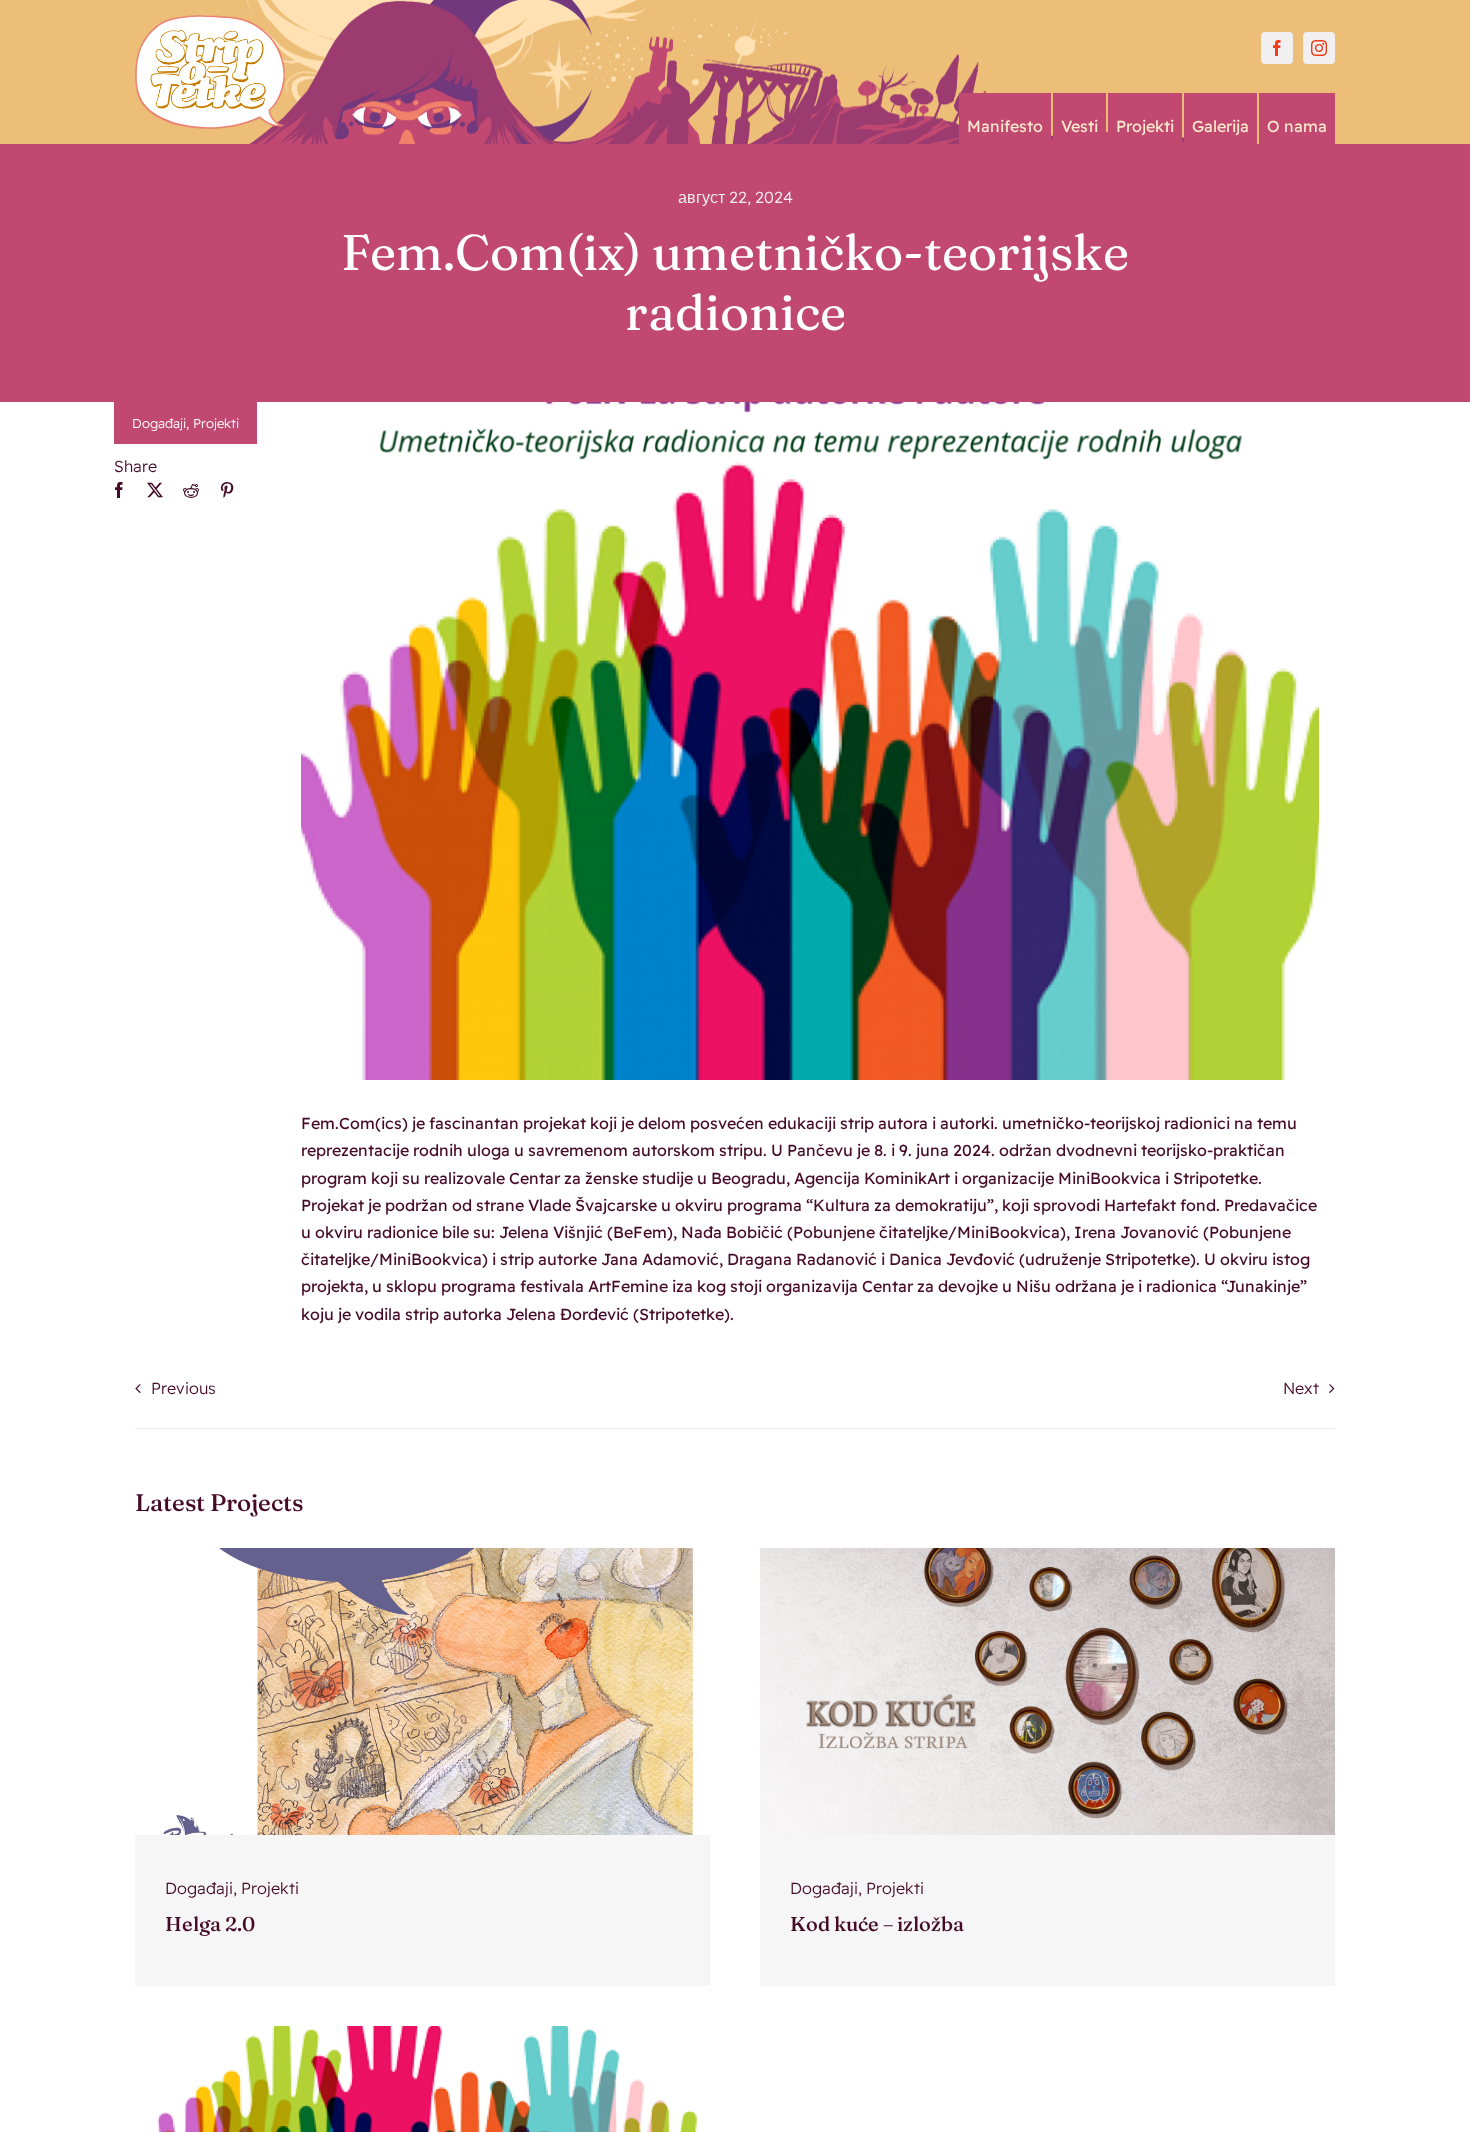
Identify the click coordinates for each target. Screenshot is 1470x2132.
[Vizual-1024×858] (422, 2034)
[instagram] (1319, 48)
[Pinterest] (227, 490)
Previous (183, 1388)
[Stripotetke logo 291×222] (210, 23)
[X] (155, 490)
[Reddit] (191, 490)
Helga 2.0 (210, 1923)
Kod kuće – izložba (877, 1923)
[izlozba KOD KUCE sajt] (1047, 1556)
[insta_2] (422, 1556)
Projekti (216, 423)
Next (1301, 1388)
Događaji (159, 423)
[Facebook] (119, 490)
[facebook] (1277, 48)
